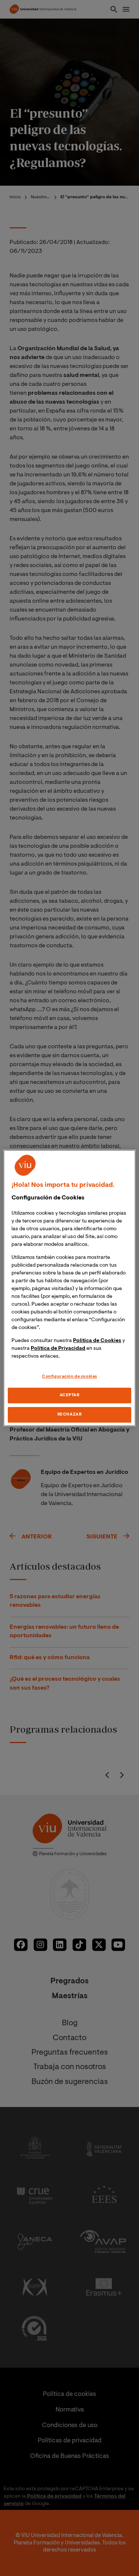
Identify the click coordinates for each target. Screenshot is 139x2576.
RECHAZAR (70, 1415)
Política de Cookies (97, 1341)
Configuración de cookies (69, 1377)
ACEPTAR (70, 1396)
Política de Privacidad (58, 1349)
